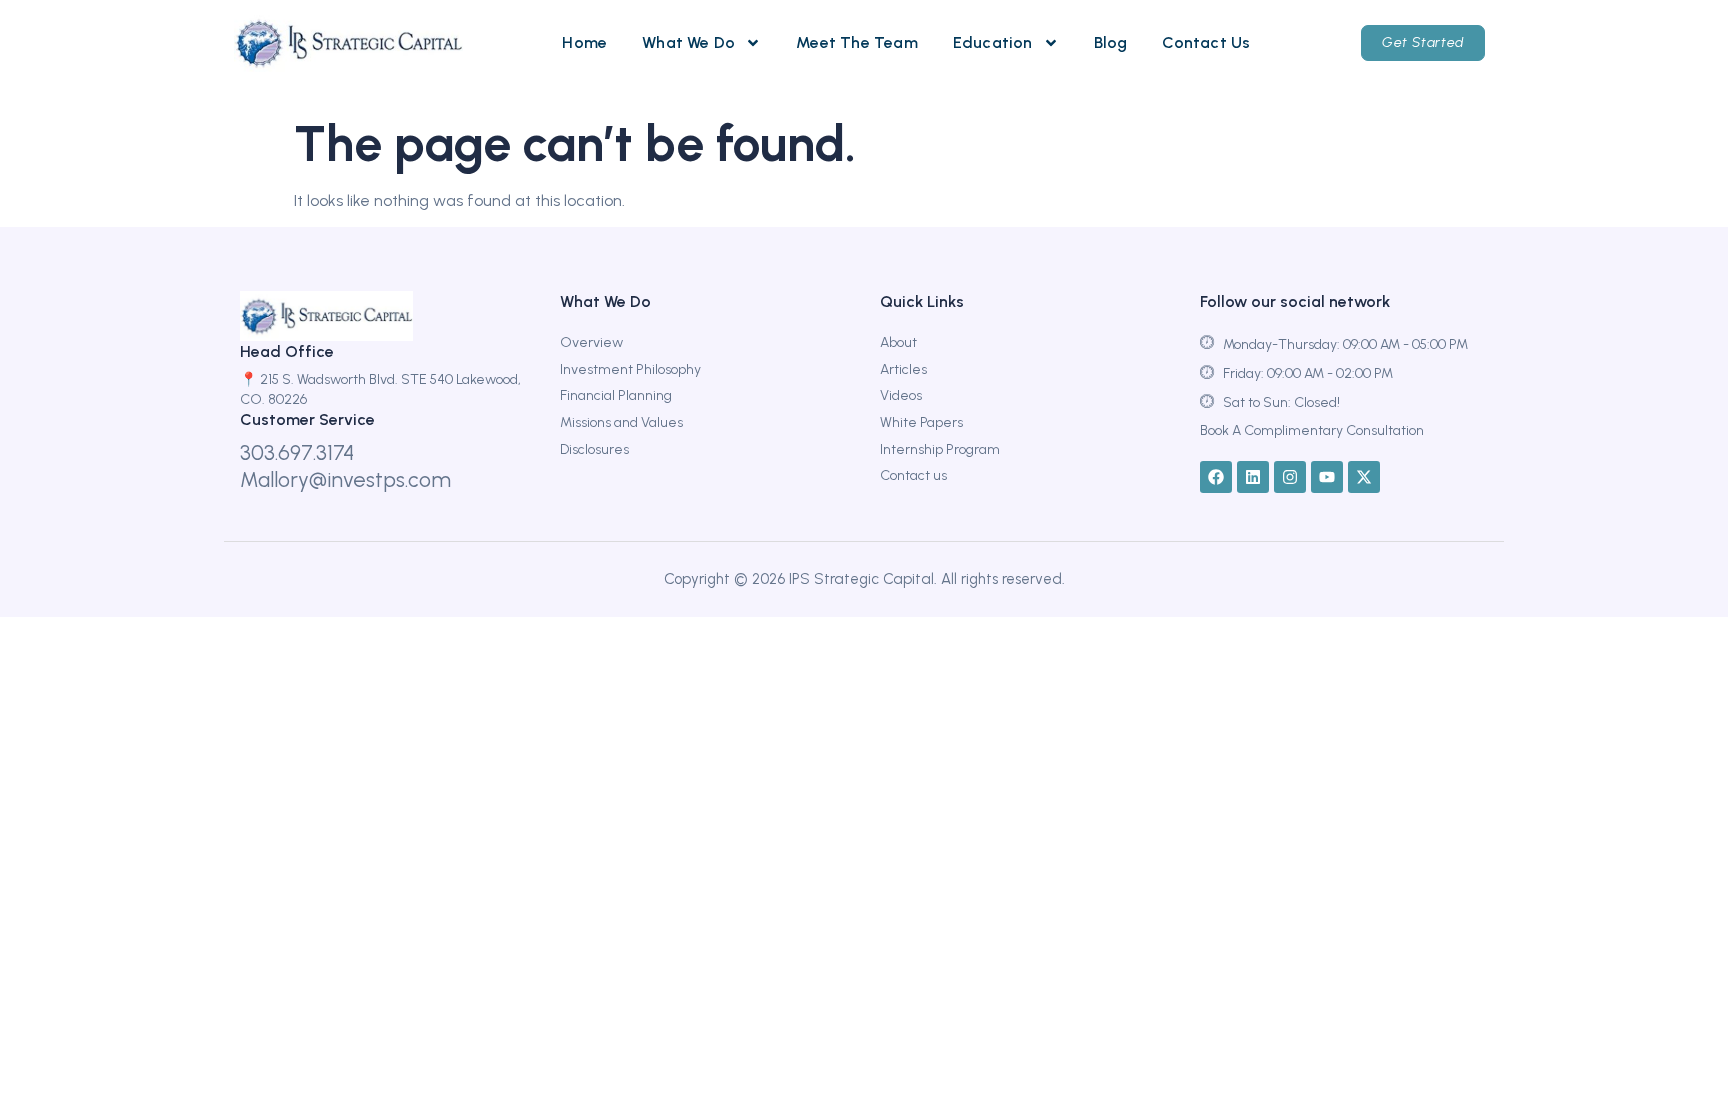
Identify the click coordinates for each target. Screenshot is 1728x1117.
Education (993, 42)
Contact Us (1206, 42)
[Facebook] (1216, 477)
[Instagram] (1290, 477)
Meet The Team (857, 42)
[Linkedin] (1253, 477)
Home (584, 42)
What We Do (688, 42)
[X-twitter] (1364, 477)
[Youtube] (1327, 477)
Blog (1111, 42)
